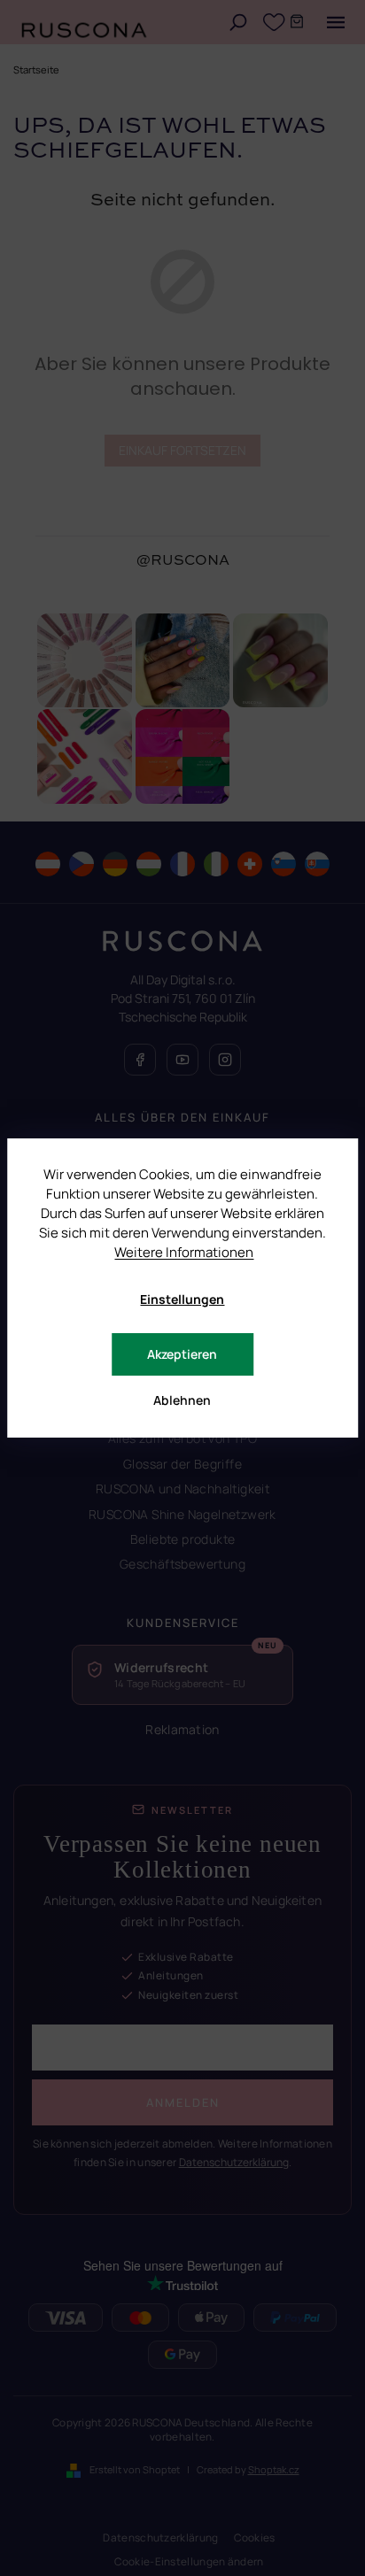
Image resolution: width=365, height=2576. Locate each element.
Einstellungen (182, 1299)
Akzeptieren (182, 1354)
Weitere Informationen (184, 1252)
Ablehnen (182, 1400)
